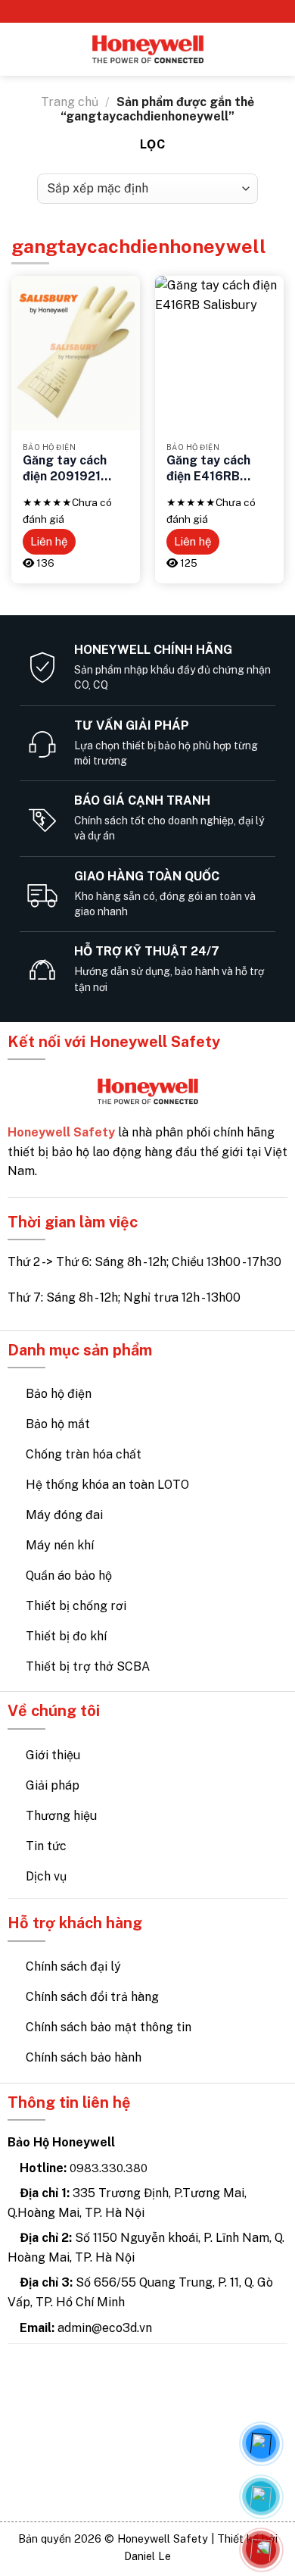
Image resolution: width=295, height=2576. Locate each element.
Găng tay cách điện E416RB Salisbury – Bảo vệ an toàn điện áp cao (219, 469)
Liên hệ (49, 541)
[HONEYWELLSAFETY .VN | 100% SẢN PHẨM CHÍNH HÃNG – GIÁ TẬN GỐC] (148, 50)
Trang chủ (70, 102)
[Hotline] (261, 2549)
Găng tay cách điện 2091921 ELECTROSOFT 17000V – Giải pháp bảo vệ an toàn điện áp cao (71, 469)
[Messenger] (261, 2443)
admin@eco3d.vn (105, 2328)
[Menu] (20, 49)
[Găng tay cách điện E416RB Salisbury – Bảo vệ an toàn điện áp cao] (219, 353)
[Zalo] (261, 2496)
